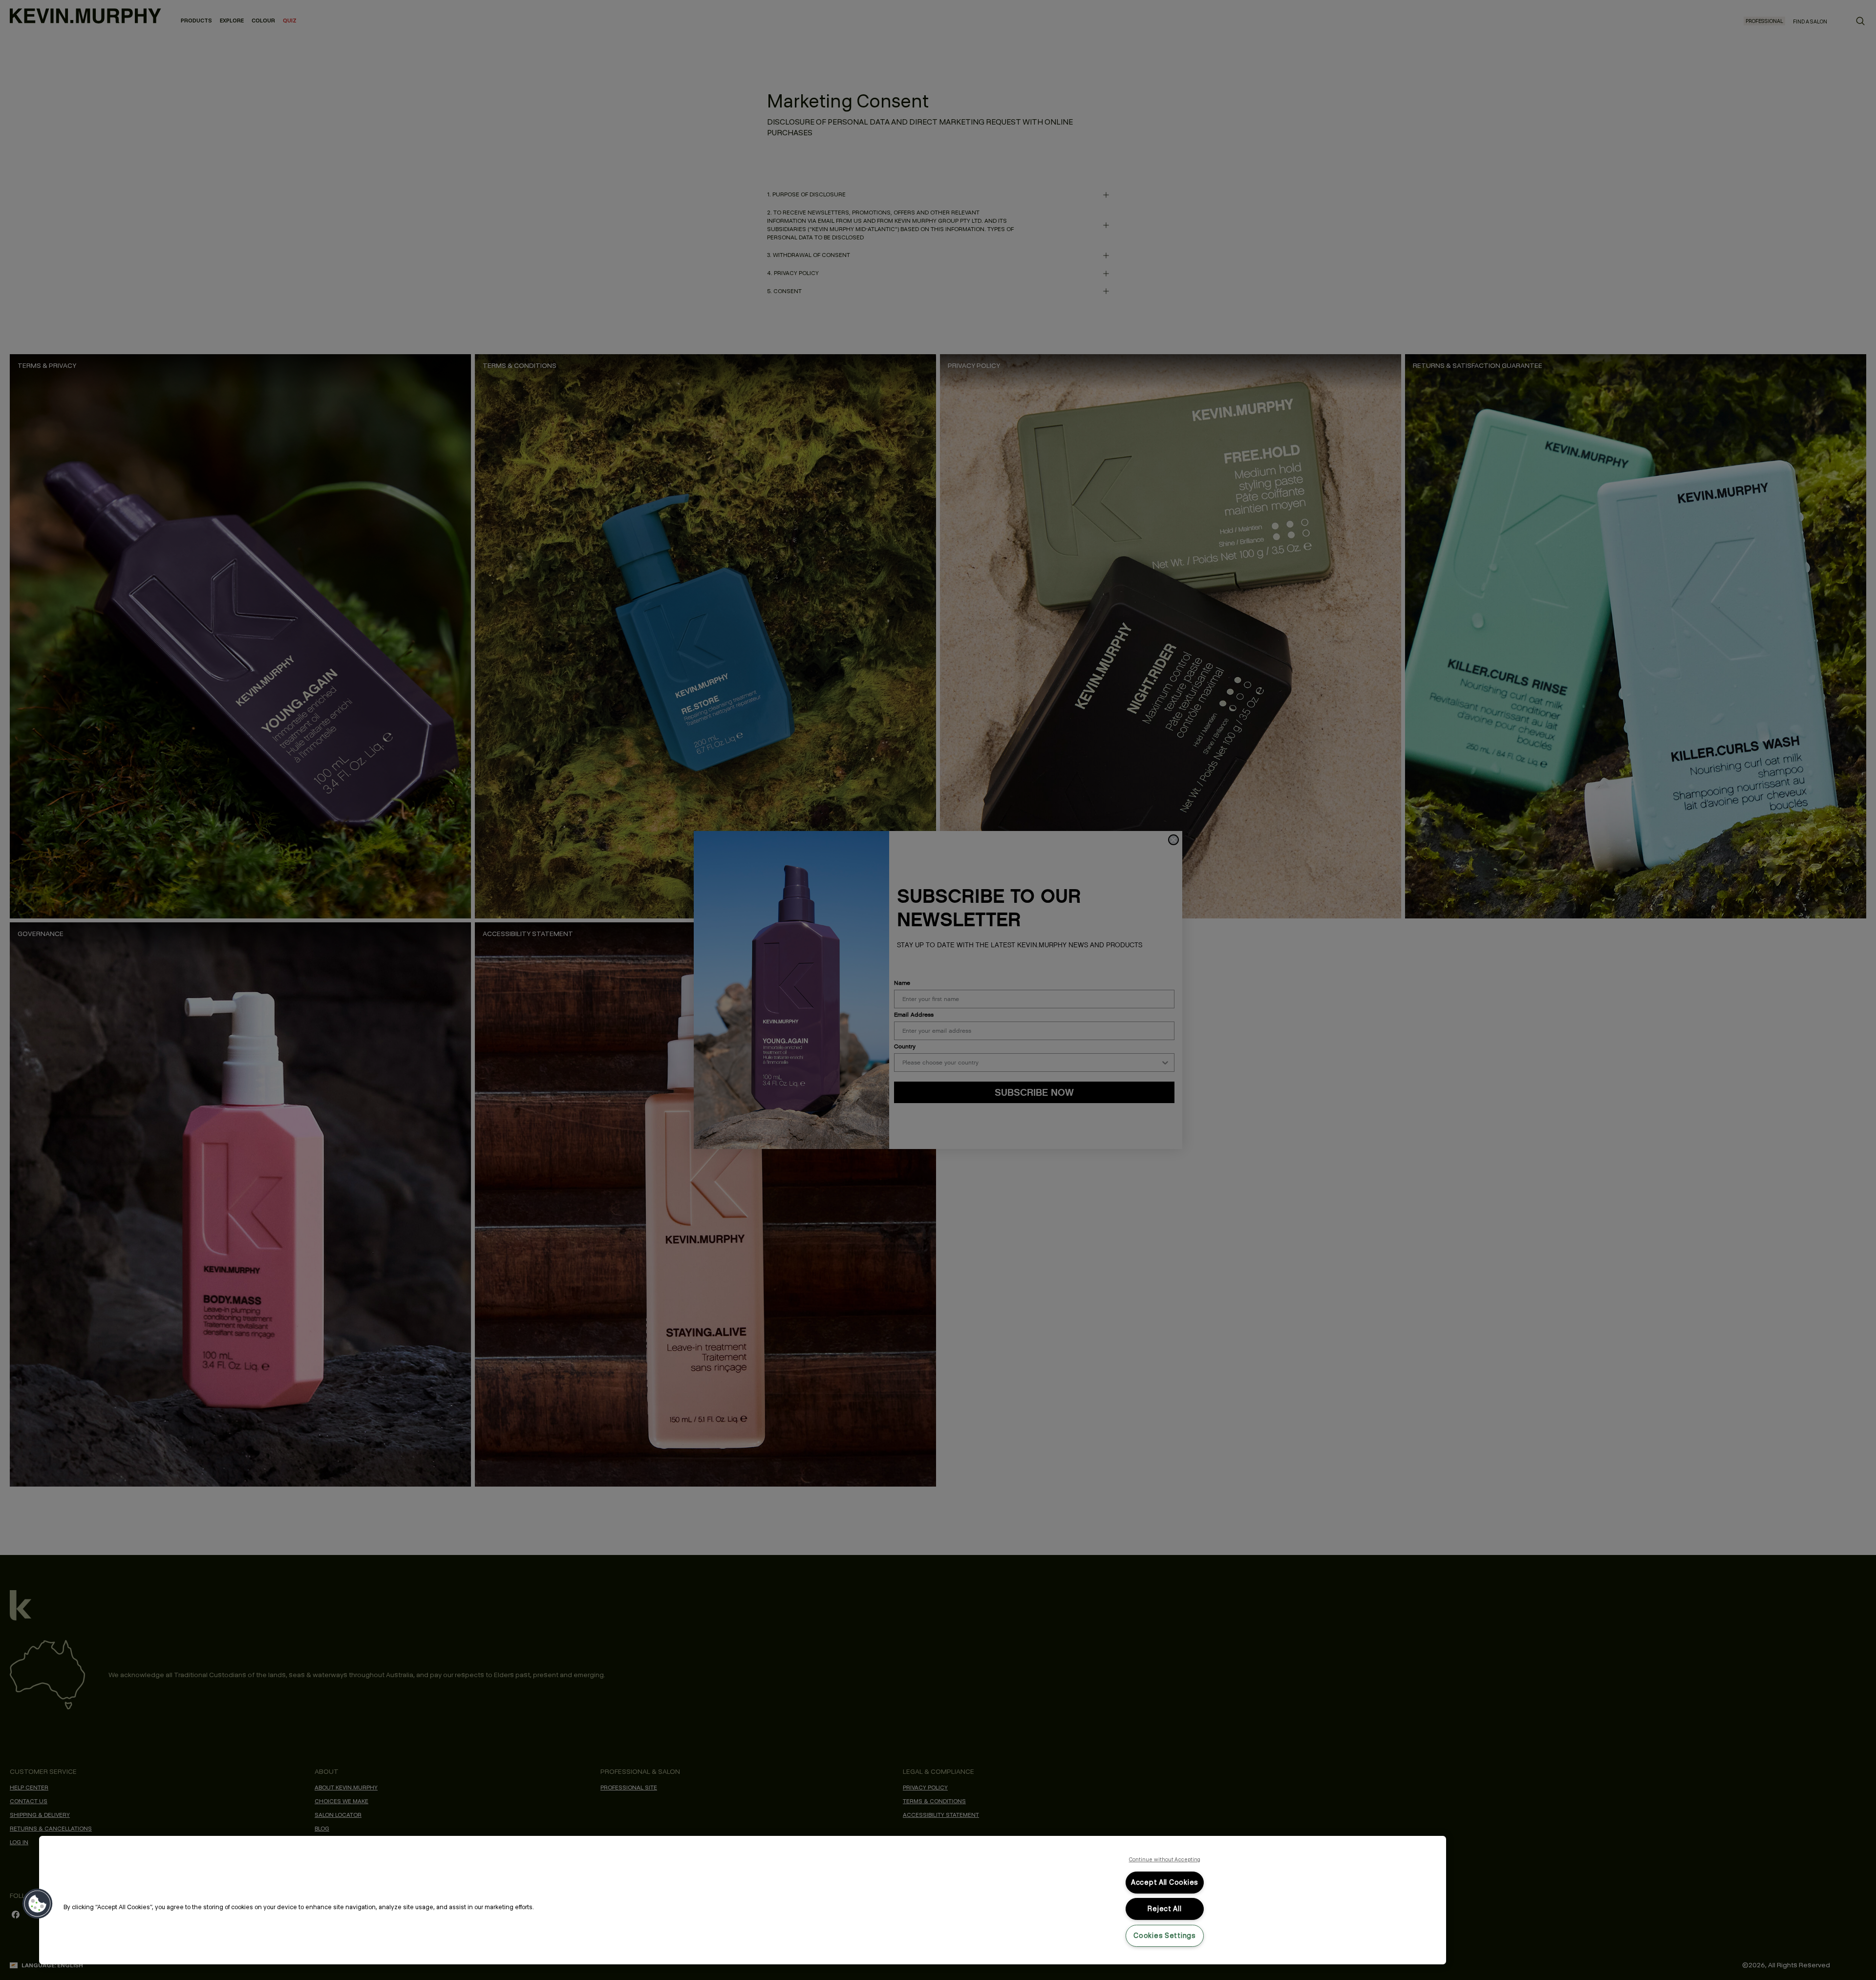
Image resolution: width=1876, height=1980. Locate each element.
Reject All (1164, 1909)
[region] (743, 1900)
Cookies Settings (1165, 1936)
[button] (38, 1904)
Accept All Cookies (1165, 1882)
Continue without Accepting (1165, 1859)
